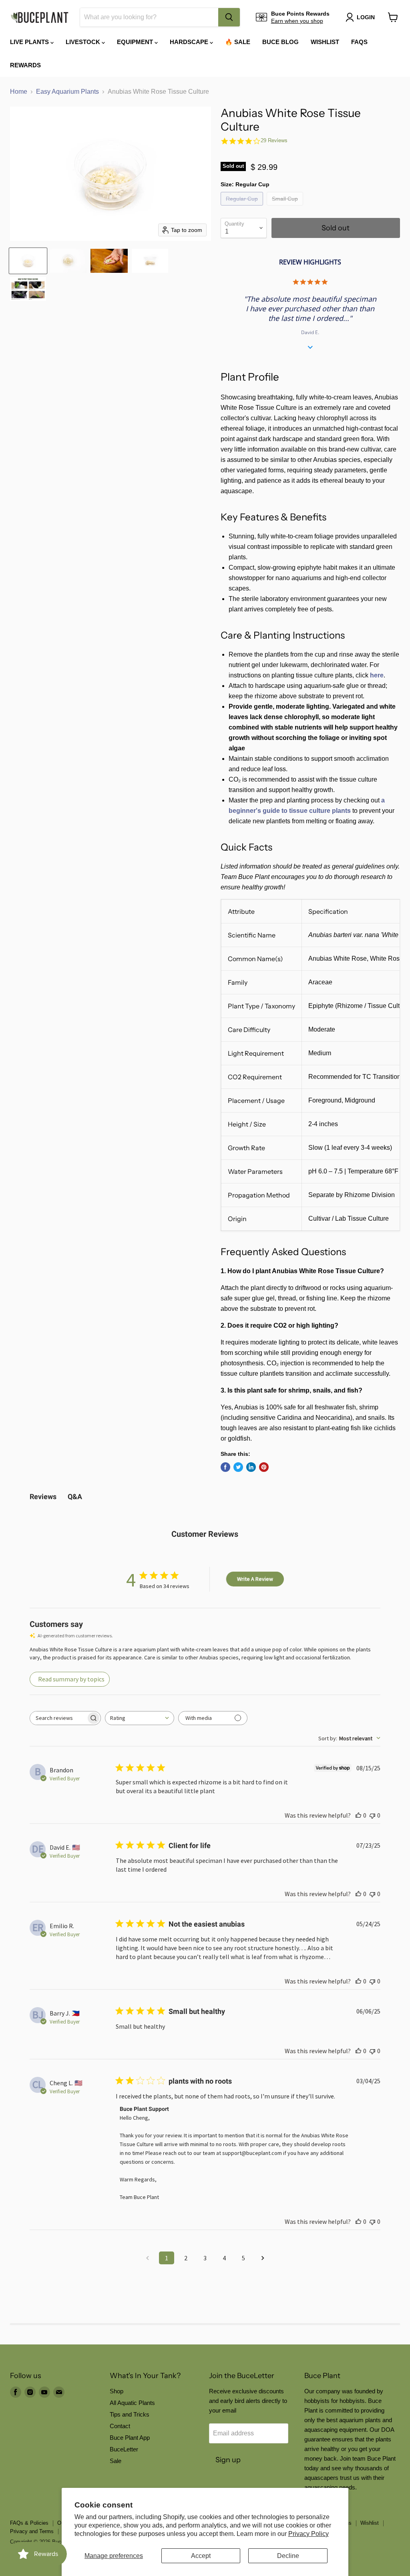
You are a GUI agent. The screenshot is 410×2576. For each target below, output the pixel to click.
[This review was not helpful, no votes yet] (372, 1815)
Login (366, 17)
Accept (201, 2556)
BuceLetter (124, 2449)
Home (19, 92)
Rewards (25, 65)
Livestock (84, 42)
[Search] (229, 17)
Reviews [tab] (43, 1497)
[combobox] (149, 17)
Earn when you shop (297, 21)
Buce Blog (280, 42)
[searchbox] (58, 1718)
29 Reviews (274, 140)
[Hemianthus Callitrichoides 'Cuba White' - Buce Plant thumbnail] (28, 289)
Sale (116, 2461)
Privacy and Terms (32, 2531)
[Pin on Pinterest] (264, 1467)
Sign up (228, 2460)
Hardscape (190, 42)
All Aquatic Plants (132, 2403)
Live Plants (30, 42)
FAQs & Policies (29, 2523)
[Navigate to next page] (263, 2258)
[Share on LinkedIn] (251, 1467)
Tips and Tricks (130, 2414)
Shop (117, 2391)
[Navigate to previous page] (147, 2258)
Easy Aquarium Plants (67, 92)
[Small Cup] (286, 207)
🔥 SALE (238, 42)
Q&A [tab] (75, 1497)
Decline (288, 2556)
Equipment (136, 42)
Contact (120, 2426)
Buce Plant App (130, 2438)
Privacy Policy (309, 2534)
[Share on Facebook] (225, 1467)
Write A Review (255, 1579)
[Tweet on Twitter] (238, 1467)
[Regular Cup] (243, 207)
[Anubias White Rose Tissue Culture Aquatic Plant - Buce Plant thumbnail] (28, 261)
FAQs (359, 42)
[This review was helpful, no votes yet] (358, 1815)
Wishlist (325, 42)
